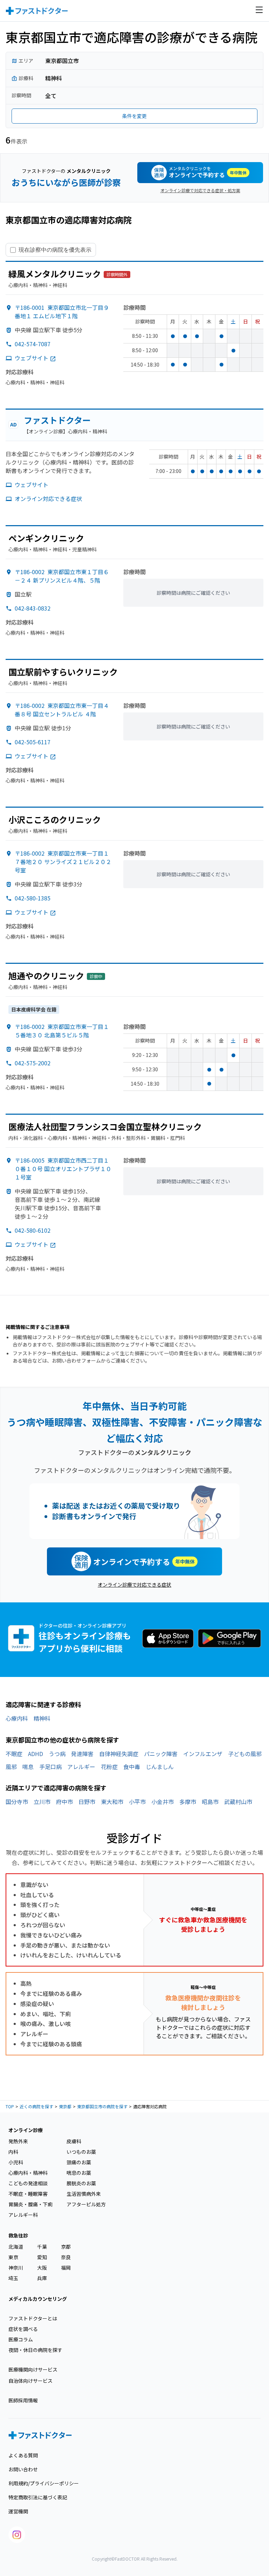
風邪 (11, 1767)
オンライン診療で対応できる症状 (134, 1585)
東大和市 (112, 1802)
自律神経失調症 (119, 1754)
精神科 (42, 1718)
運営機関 (18, 2511)
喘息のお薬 (79, 2173)
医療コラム (21, 2339)
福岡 (66, 2268)
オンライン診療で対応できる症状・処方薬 (200, 190)
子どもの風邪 (245, 1754)
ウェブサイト (32, 358)
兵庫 (42, 2278)
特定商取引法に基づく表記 (38, 2497)
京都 (66, 2247)
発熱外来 (18, 2141)
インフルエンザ (203, 1754)
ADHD (36, 1754)
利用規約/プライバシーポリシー (44, 2483)
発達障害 (82, 1754)
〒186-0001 (62, 312)
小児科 (16, 2162)
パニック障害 (161, 1754)
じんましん (160, 1767)
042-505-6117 (33, 742)
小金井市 (163, 1802)
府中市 (64, 1802)
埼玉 (13, 2278)
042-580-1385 (33, 898)
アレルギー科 (23, 2215)
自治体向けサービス (30, 2381)
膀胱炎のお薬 (81, 2183)
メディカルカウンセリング (38, 2299)
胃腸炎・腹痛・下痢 (30, 2204)
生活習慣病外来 (84, 2194)
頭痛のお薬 (79, 2162)
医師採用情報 (23, 2400)
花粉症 (109, 1767)
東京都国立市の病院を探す (102, 2106)
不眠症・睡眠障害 (28, 2194)
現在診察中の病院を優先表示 (55, 250)
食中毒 (132, 1767)
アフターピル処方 (86, 2204)
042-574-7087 (33, 344)
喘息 (28, 1767)
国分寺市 (17, 1802)
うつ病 (57, 1754)
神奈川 (16, 2268)
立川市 (42, 1802)
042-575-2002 (33, 1063)
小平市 (137, 1802)
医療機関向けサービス (33, 2369)
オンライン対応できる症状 (48, 499)
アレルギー (81, 1767)
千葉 (42, 2247)
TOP (10, 2106)
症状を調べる (23, 2329)
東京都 (65, 2106)
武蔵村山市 (238, 1802)
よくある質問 (23, 2455)
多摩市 (188, 1802)
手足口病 (50, 1767)
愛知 (42, 2257)
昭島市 (210, 1802)
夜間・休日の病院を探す (35, 2350)
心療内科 (17, 1718)
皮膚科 (74, 2141)
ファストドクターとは (33, 2318)
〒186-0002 (62, 576)
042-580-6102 (33, 1230)
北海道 (16, 2247)
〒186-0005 (63, 1169)
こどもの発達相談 (28, 2183)
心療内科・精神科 (28, 2173)
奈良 (66, 2257)
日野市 (87, 1802)
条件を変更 (134, 116)
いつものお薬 (81, 2152)
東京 (13, 2257)
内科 (13, 2152)
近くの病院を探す (36, 2106)
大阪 (42, 2268)
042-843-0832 (33, 608)
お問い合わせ (23, 2469)
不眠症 (14, 1754)
